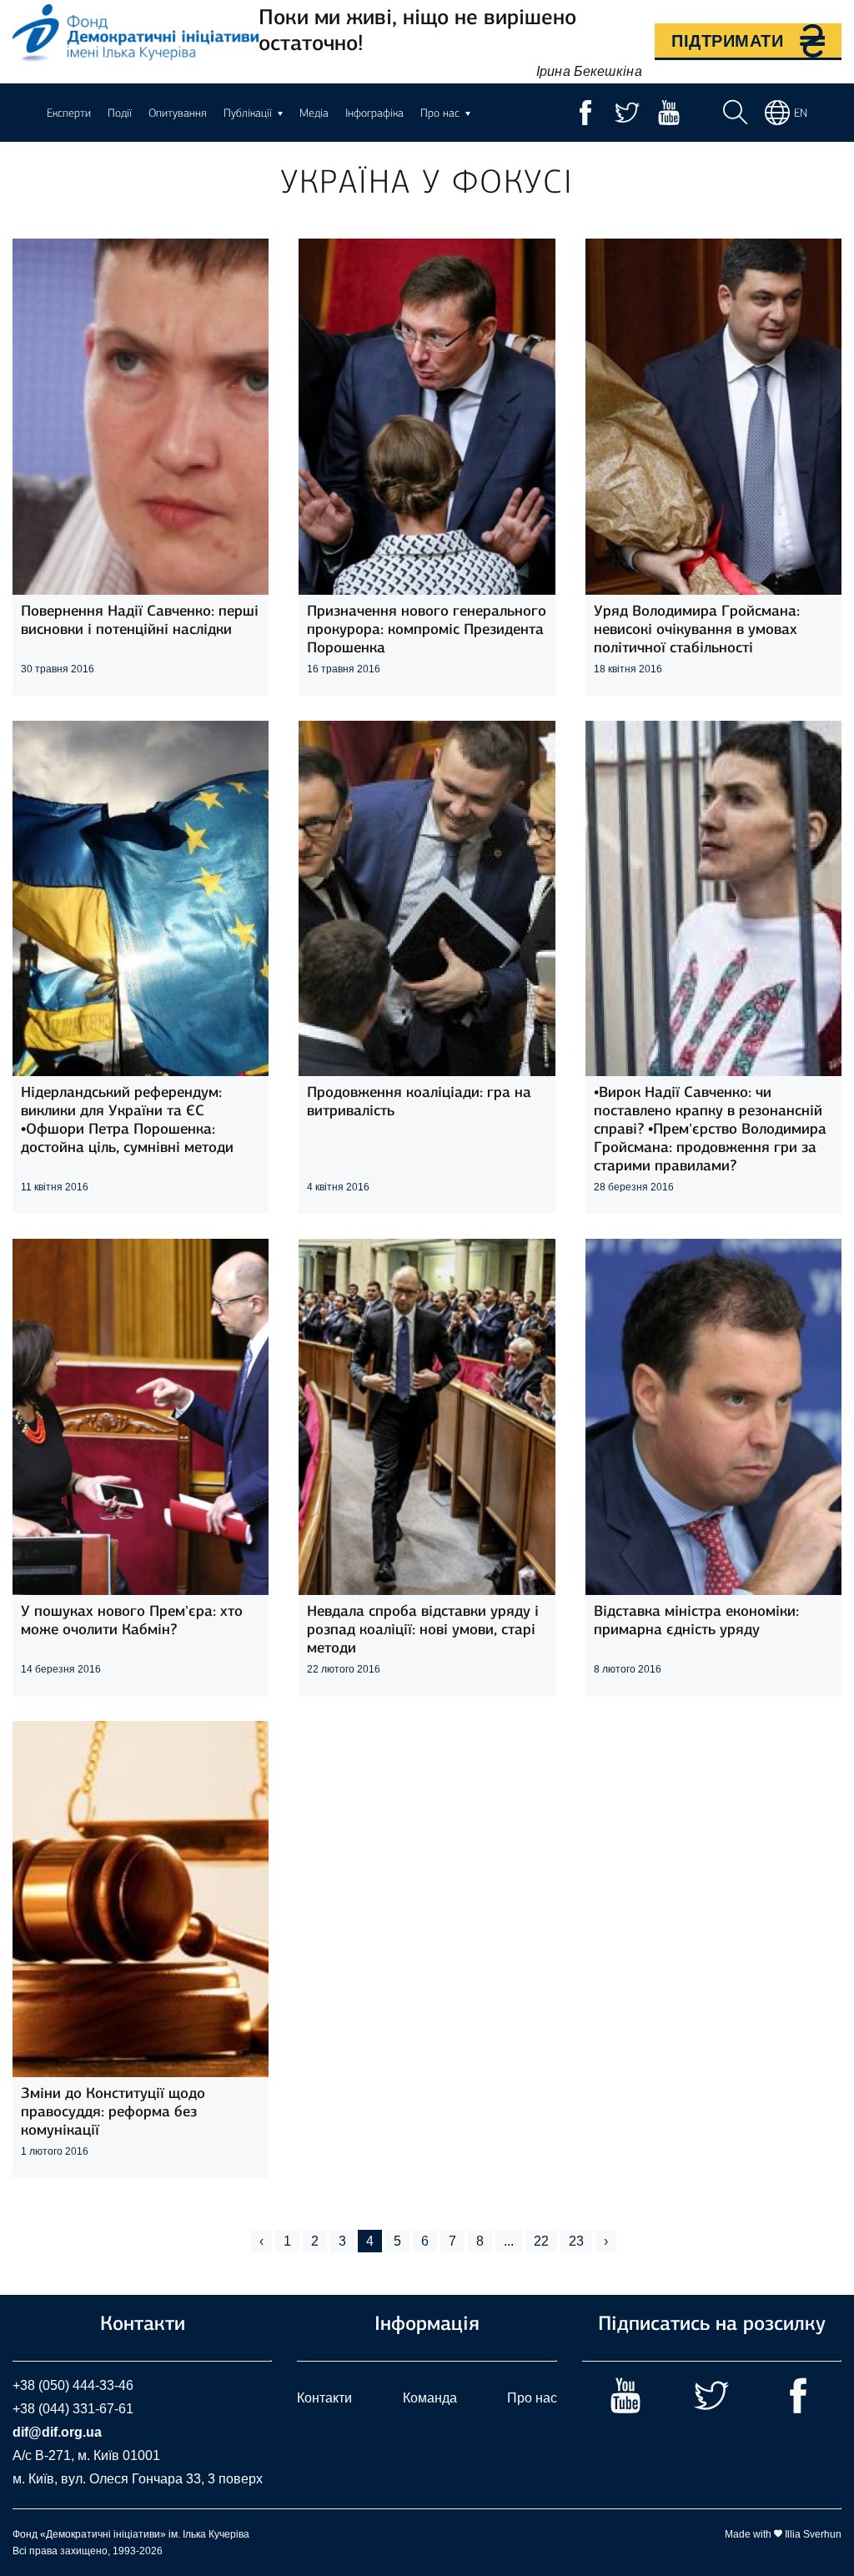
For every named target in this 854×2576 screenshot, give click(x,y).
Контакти (324, 2398)
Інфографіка (374, 113)
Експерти (69, 113)
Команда (430, 2398)
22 (541, 2241)
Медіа (314, 113)
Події (120, 113)
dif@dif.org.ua (57, 2432)
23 (576, 2241)
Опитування (178, 113)
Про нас (532, 2398)
